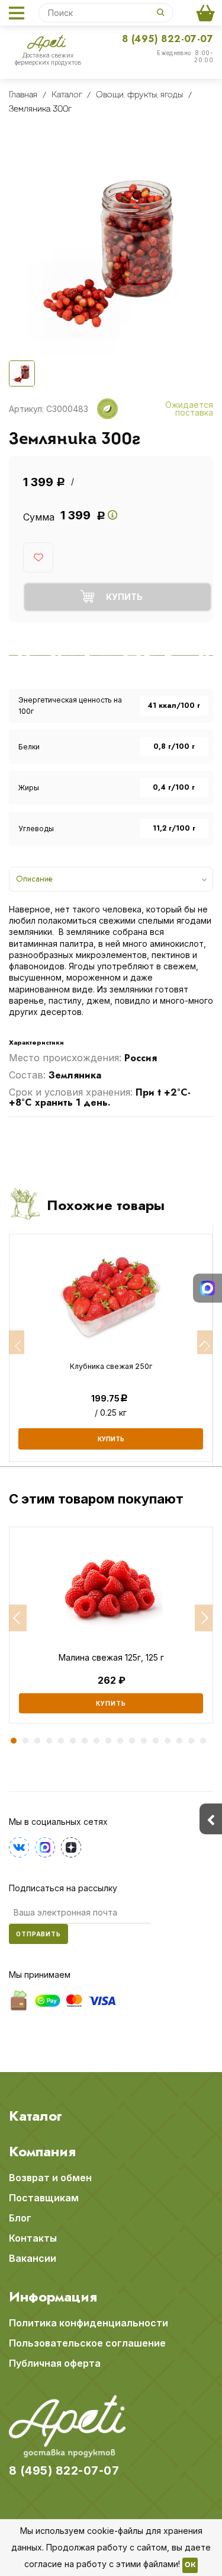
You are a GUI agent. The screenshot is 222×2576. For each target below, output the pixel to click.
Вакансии (33, 2258)
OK (190, 2565)
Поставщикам (44, 2198)
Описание (34, 879)
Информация (53, 2297)
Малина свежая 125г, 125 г (111, 1658)
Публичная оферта (55, 2363)
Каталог (36, 2116)
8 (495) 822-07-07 (168, 39)
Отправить (38, 1934)
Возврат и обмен (50, 2178)
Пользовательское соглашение (87, 2343)
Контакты (33, 2238)
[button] (18, 1618)
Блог (20, 2218)
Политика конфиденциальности (89, 2323)
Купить (111, 1703)
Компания (42, 2152)
